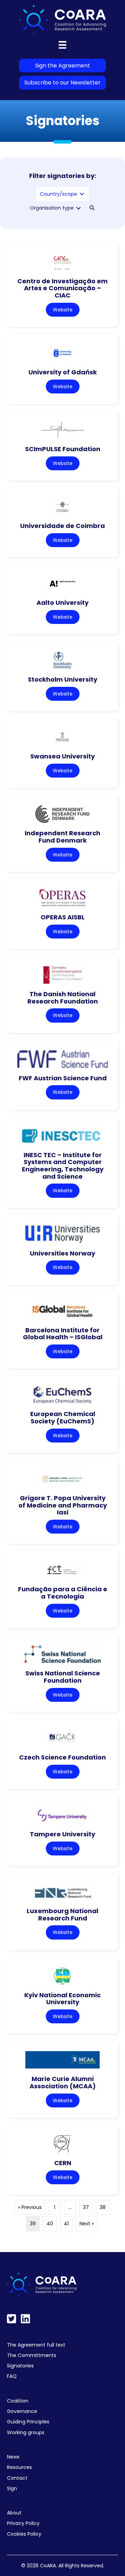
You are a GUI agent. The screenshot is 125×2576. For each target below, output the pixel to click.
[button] (92, 208)
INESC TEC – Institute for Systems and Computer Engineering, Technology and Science (63, 1166)
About (14, 2513)
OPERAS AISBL (63, 917)
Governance (22, 2411)
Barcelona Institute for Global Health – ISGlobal (63, 1334)
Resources (19, 2467)
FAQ (12, 2376)
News (13, 2457)
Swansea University (62, 756)
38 (103, 2207)
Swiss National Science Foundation (63, 1677)
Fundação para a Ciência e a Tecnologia (63, 1593)
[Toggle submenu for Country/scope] (82, 194)
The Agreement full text (36, 2345)
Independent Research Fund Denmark (62, 837)
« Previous (30, 2207)
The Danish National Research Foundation (63, 998)
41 (66, 2224)
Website (63, 310)
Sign (12, 2488)
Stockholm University (62, 679)
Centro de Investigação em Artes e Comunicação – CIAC (62, 288)
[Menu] (62, 45)
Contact (17, 2478)
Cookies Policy (24, 2534)
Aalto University (62, 603)
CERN (63, 2163)
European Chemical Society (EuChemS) (63, 1417)
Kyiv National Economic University (62, 1999)
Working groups (26, 2432)
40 (50, 2224)
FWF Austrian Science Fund (63, 1078)
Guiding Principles (28, 2422)
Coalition (18, 2401)
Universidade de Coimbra (62, 526)
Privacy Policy (23, 2523)
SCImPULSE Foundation (63, 449)
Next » (87, 2224)
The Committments (32, 2355)
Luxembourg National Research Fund (62, 1915)
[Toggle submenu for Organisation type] (78, 208)
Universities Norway (62, 1253)
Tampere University (62, 1834)
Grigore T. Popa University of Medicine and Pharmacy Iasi (63, 1505)
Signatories (20, 2366)
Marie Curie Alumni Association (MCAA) (63, 2082)
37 (86, 2207)
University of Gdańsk (63, 372)
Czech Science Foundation (62, 1757)
